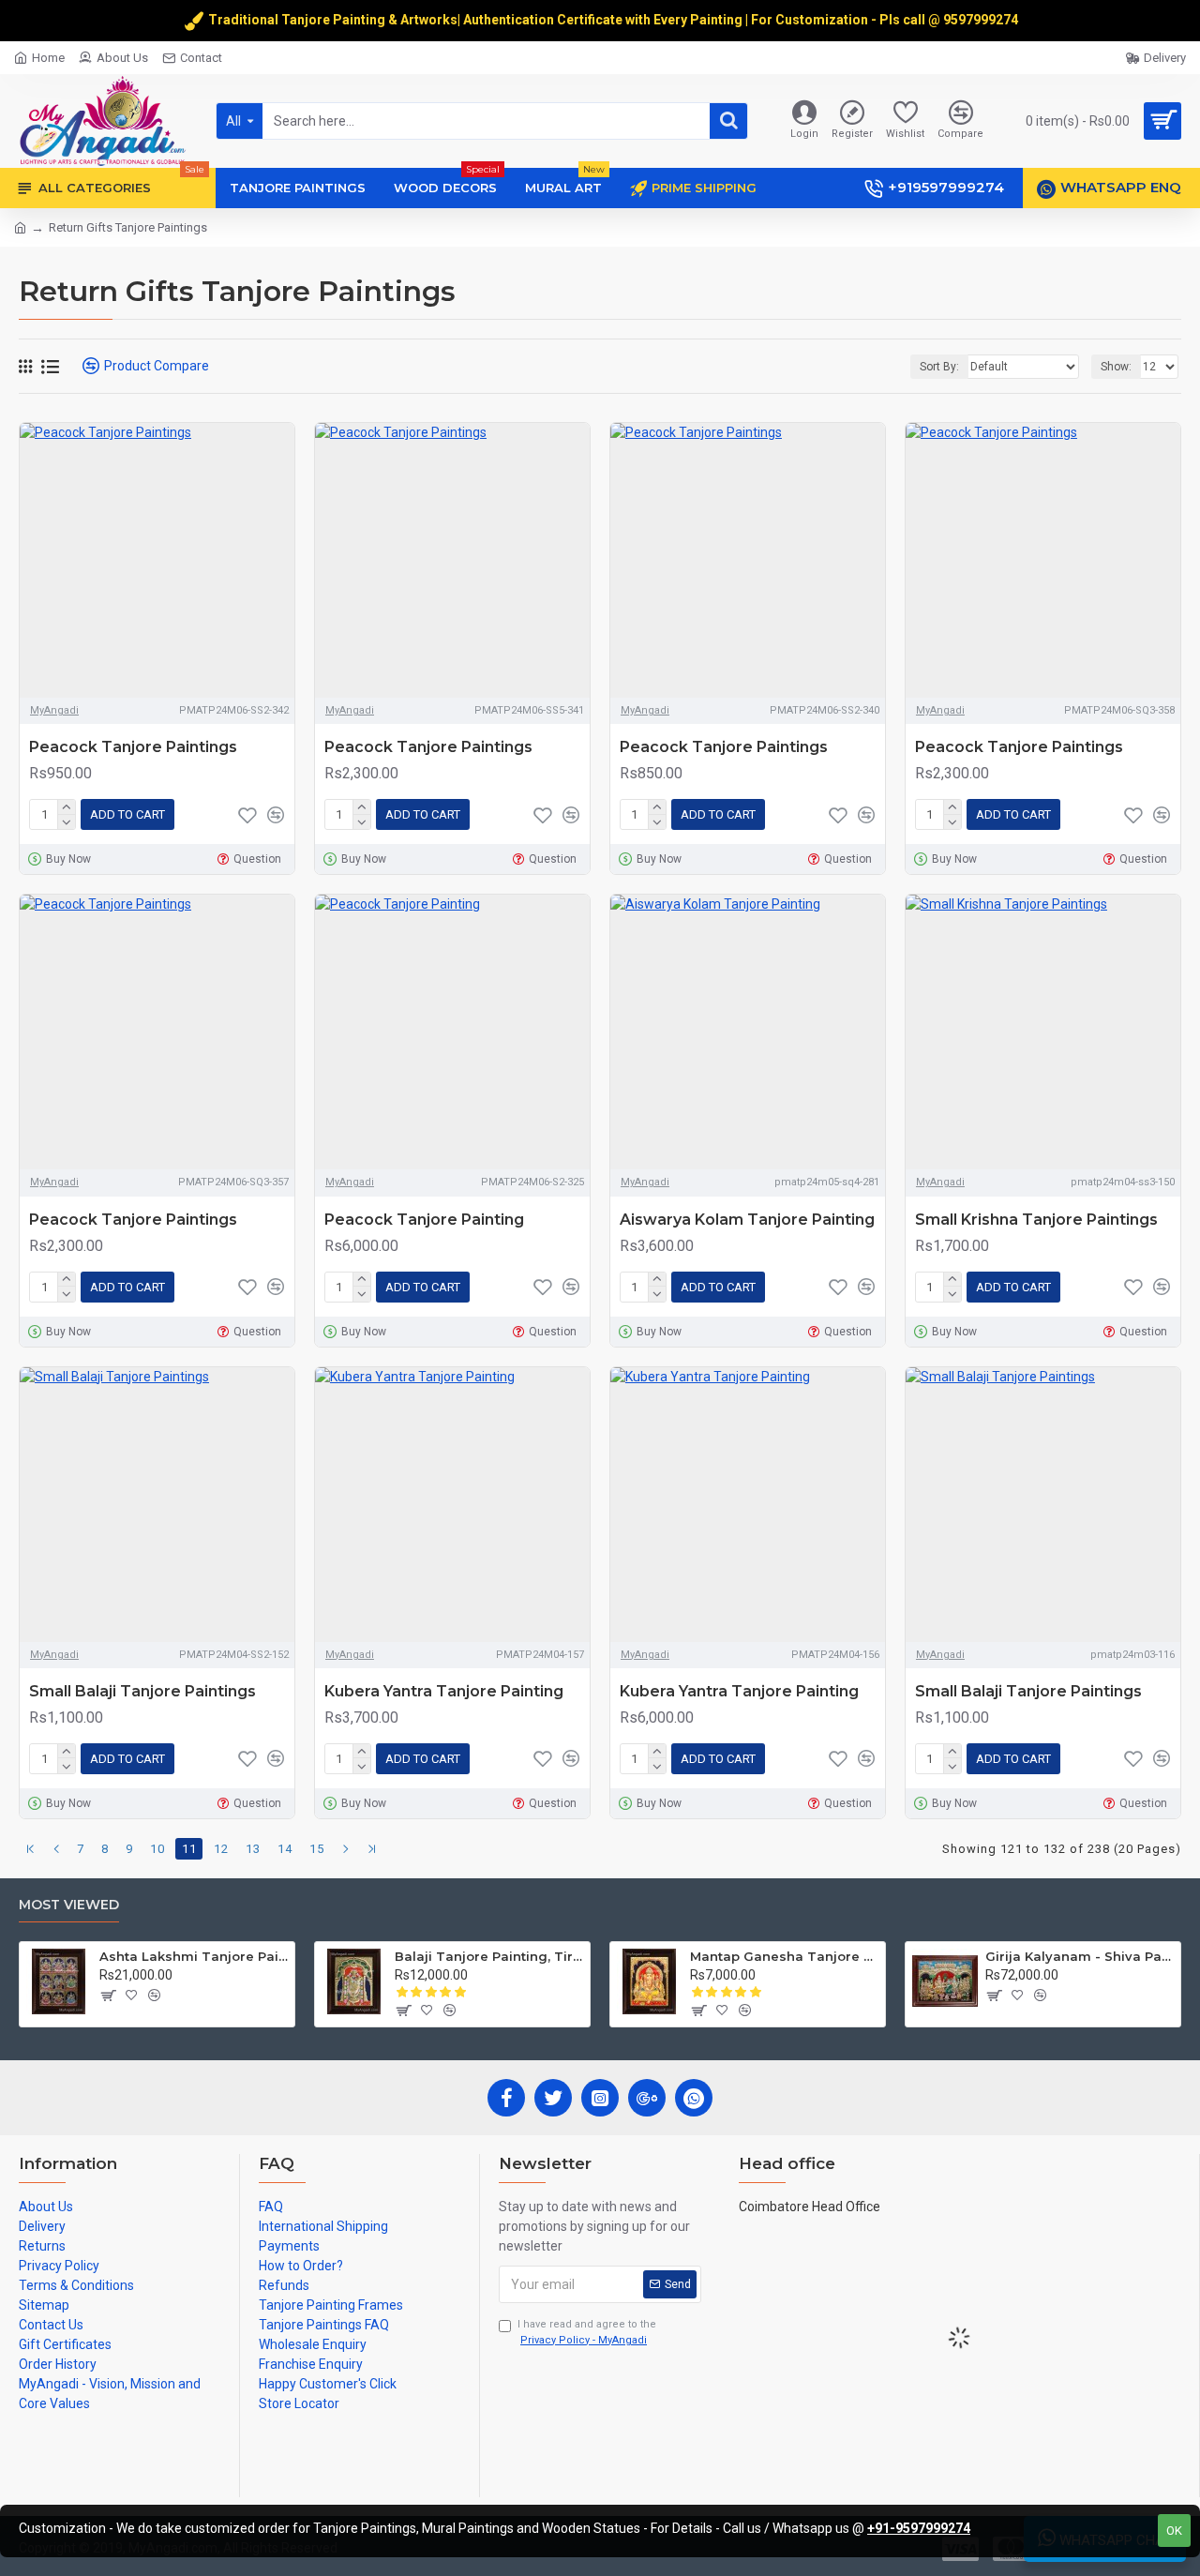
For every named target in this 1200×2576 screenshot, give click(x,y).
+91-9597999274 (919, 2528)
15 (317, 1849)
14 (285, 1849)
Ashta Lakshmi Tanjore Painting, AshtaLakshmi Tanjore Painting (194, 1956)
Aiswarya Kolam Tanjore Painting (747, 1220)
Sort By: (939, 367)
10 (157, 1849)
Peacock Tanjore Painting (424, 1220)
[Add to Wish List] (247, 815)
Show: (1116, 367)
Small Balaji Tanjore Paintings (142, 1691)
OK (1174, 2531)
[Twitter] (553, 2098)
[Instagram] (600, 2098)
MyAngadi (54, 710)
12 (221, 1849)
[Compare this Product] (276, 815)
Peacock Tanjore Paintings (133, 747)
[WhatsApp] (694, 2098)
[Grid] (25, 366)
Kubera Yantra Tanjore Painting (444, 1691)
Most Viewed (69, 1905)
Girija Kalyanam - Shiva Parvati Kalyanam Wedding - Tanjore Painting (1080, 1956)
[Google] (647, 2098)
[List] (50, 367)
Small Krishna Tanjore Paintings (1036, 1220)
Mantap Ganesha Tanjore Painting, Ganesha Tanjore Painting (784, 1956)
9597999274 (982, 20)
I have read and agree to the (587, 2332)
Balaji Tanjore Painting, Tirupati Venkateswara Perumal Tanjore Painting (489, 1956)
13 (253, 1849)
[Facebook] (506, 2098)
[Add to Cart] (107, 1996)
